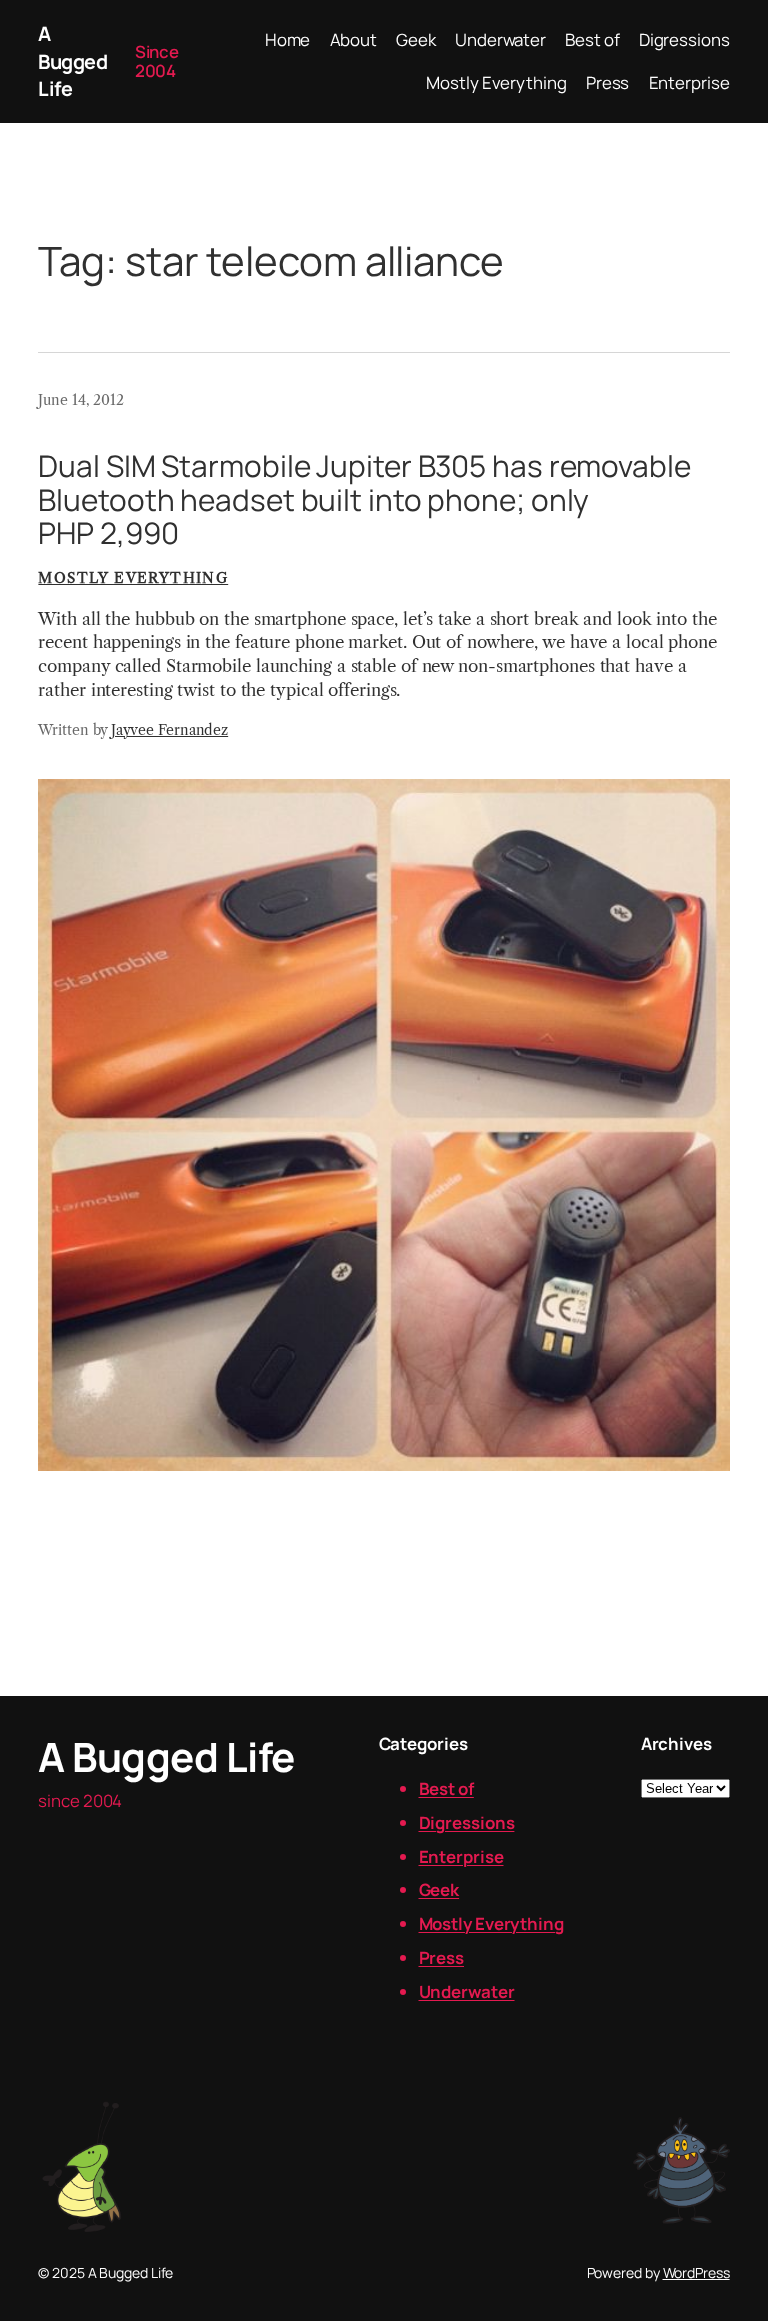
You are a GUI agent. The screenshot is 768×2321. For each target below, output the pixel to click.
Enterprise (461, 1856)
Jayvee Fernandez (169, 730)
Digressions (467, 1822)
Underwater (467, 1991)
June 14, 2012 (81, 400)
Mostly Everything (133, 578)
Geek (439, 1889)
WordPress (696, 2272)
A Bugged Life (72, 61)
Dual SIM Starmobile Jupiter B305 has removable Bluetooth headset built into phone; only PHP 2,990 (364, 499)
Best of (446, 1788)
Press (442, 1957)
